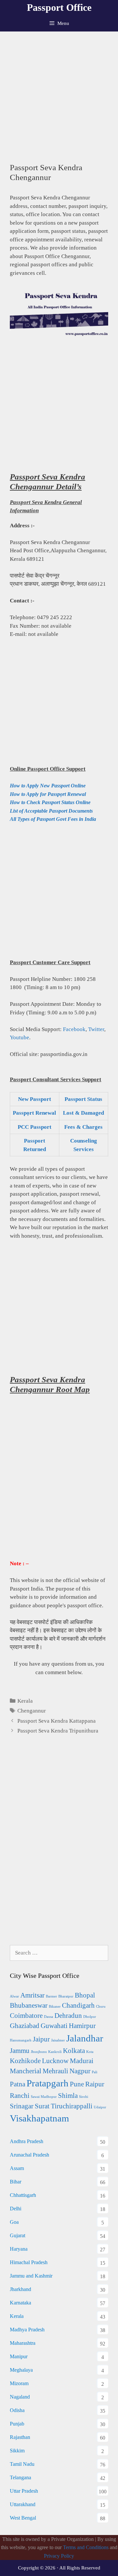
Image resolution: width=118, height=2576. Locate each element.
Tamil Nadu (22, 2464)
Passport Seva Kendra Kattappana (57, 1721)
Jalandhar (85, 2038)
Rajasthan (20, 2437)
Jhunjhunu (39, 2052)
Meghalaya (21, 2370)
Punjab (17, 2424)
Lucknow (55, 2061)
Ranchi (20, 2096)
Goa (14, 2222)
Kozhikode (25, 2061)
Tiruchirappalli (72, 2106)
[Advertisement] (59, 94)
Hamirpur (82, 2026)
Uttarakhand (23, 2504)
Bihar (16, 2182)
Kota (90, 2052)
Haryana (19, 2249)
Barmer (51, 1996)
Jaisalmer (58, 2040)
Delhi (16, 2209)
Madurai (82, 2061)
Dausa (49, 2017)
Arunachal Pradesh (29, 2155)
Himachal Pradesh (29, 2262)
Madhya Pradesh (27, 2330)
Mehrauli (55, 2071)
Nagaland (20, 2397)
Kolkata (74, 2051)
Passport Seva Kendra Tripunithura (58, 1731)
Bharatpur (66, 1996)
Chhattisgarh (23, 2195)
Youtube (20, 1037)
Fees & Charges (83, 1127)
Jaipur (41, 2039)
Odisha (17, 2410)
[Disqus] (59, 1848)
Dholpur (90, 2017)
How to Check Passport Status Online (50, 802)
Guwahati (54, 2026)
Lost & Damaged (83, 1113)
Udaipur (100, 2107)
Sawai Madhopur (44, 2097)
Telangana (20, 2477)
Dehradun (68, 2016)
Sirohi (84, 2097)
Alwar (14, 1996)
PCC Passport (35, 1127)
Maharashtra (23, 2343)
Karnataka (20, 2303)
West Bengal (23, 2518)
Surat (42, 2106)
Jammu (20, 2051)
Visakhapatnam (39, 2118)
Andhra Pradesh (27, 2141)
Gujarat (18, 2235)
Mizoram (19, 2383)
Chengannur (32, 1711)
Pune (77, 2084)
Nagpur (80, 2071)
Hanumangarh (21, 2040)
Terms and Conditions (86, 2547)
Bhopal (85, 1995)
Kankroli (55, 2052)
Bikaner (55, 2007)
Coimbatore (26, 2016)
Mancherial (26, 2071)
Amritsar (32, 1995)
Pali (95, 2072)
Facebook (74, 1029)
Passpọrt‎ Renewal (34, 1113)
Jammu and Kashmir (31, 2276)
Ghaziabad (25, 2026)
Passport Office (59, 7)
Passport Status (83, 1099)
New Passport (35, 1099)
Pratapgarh (48, 2083)
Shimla (68, 2096)
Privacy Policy (59, 2556)
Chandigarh (78, 2005)
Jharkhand (20, 2289)
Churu (101, 2007)
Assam (17, 2168)
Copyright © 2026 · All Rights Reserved (59, 2568)
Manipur (19, 2356)
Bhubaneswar (29, 2005)
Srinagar (22, 2106)
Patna (18, 2084)
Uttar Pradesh (24, 2491)
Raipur (95, 2084)
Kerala (25, 1701)
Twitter (96, 1029)
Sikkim (17, 2451)
